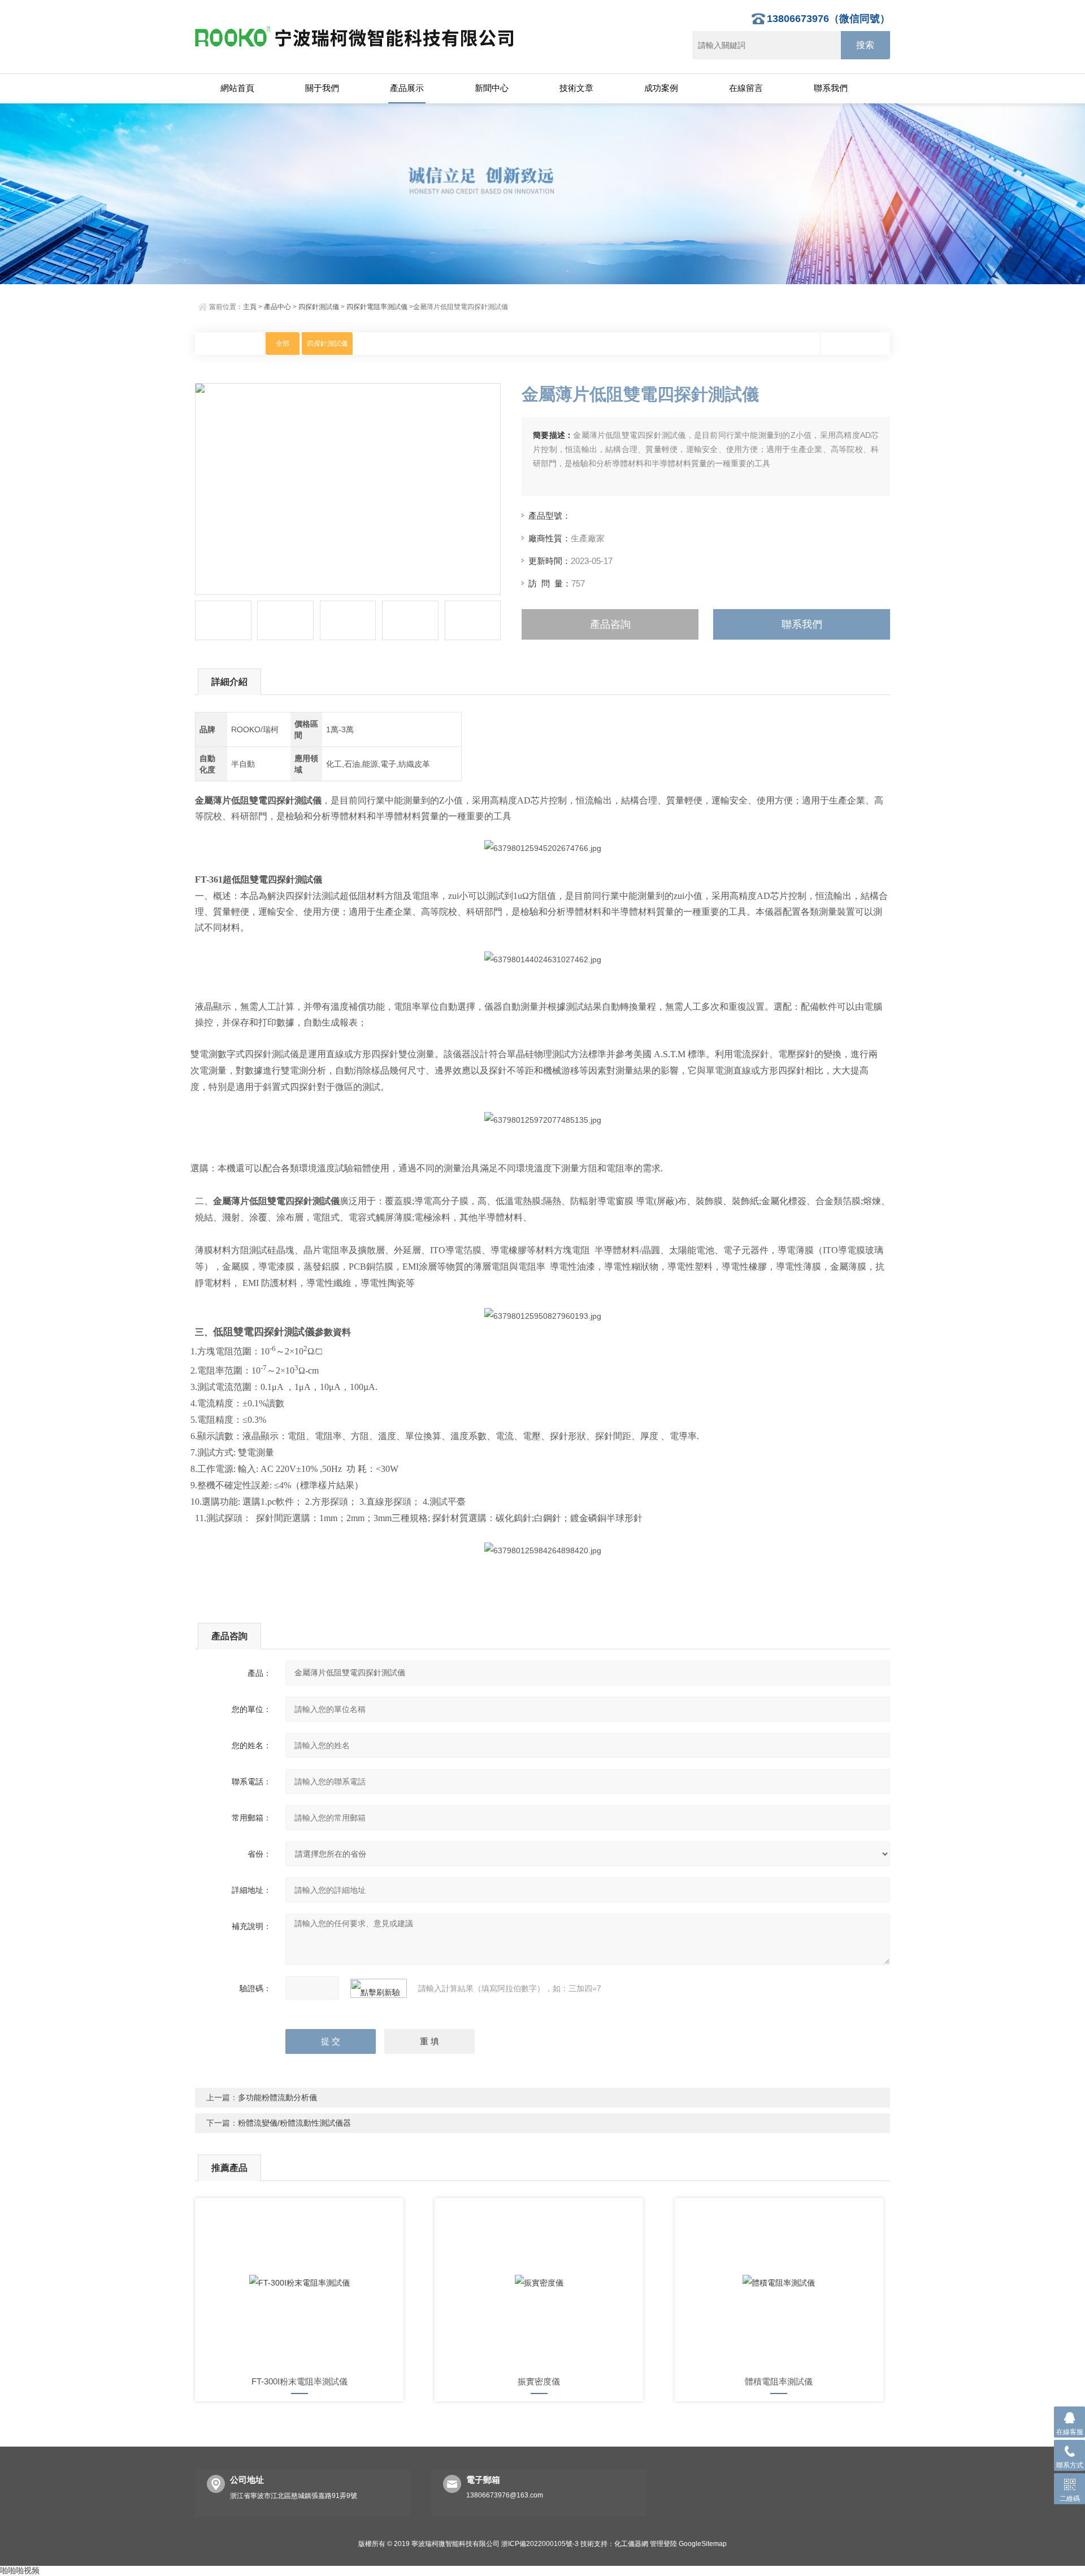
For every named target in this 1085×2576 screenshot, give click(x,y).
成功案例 (661, 88)
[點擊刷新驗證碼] (379, 1988)
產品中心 (277, 307)
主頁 (250, 307)
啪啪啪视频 (20, 2570)
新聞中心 (492, 88)
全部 (283, 344)
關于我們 (322, 88)
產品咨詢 (610, 624)
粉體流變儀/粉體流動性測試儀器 (294, 2123)
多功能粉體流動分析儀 (277, 2097)
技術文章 (576, 88)
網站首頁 (237, 88)
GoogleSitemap (703, 2544)
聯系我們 (831, 88)
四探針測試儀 (319, 307)
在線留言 (746, 88)
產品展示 (407, 88)
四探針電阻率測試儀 (377, 307)
